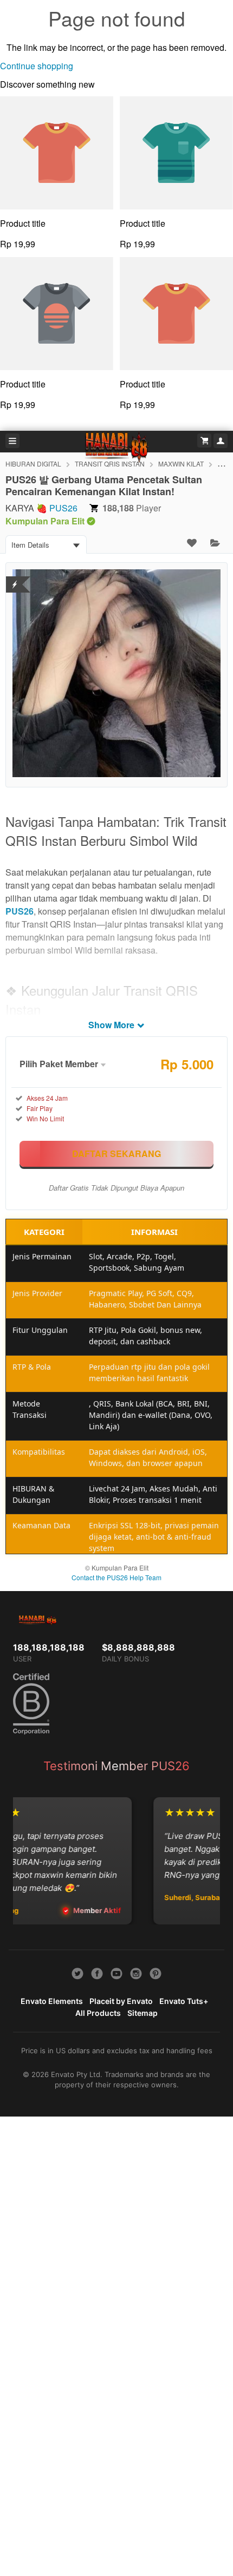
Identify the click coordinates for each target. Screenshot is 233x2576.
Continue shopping (37, 66)
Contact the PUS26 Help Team (116, 1577)
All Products (98, 2013)
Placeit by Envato (121, 2001)
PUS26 (63, 508)
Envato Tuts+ (184, 2001)
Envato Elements (52, 2001)
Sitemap (143, 2013)
